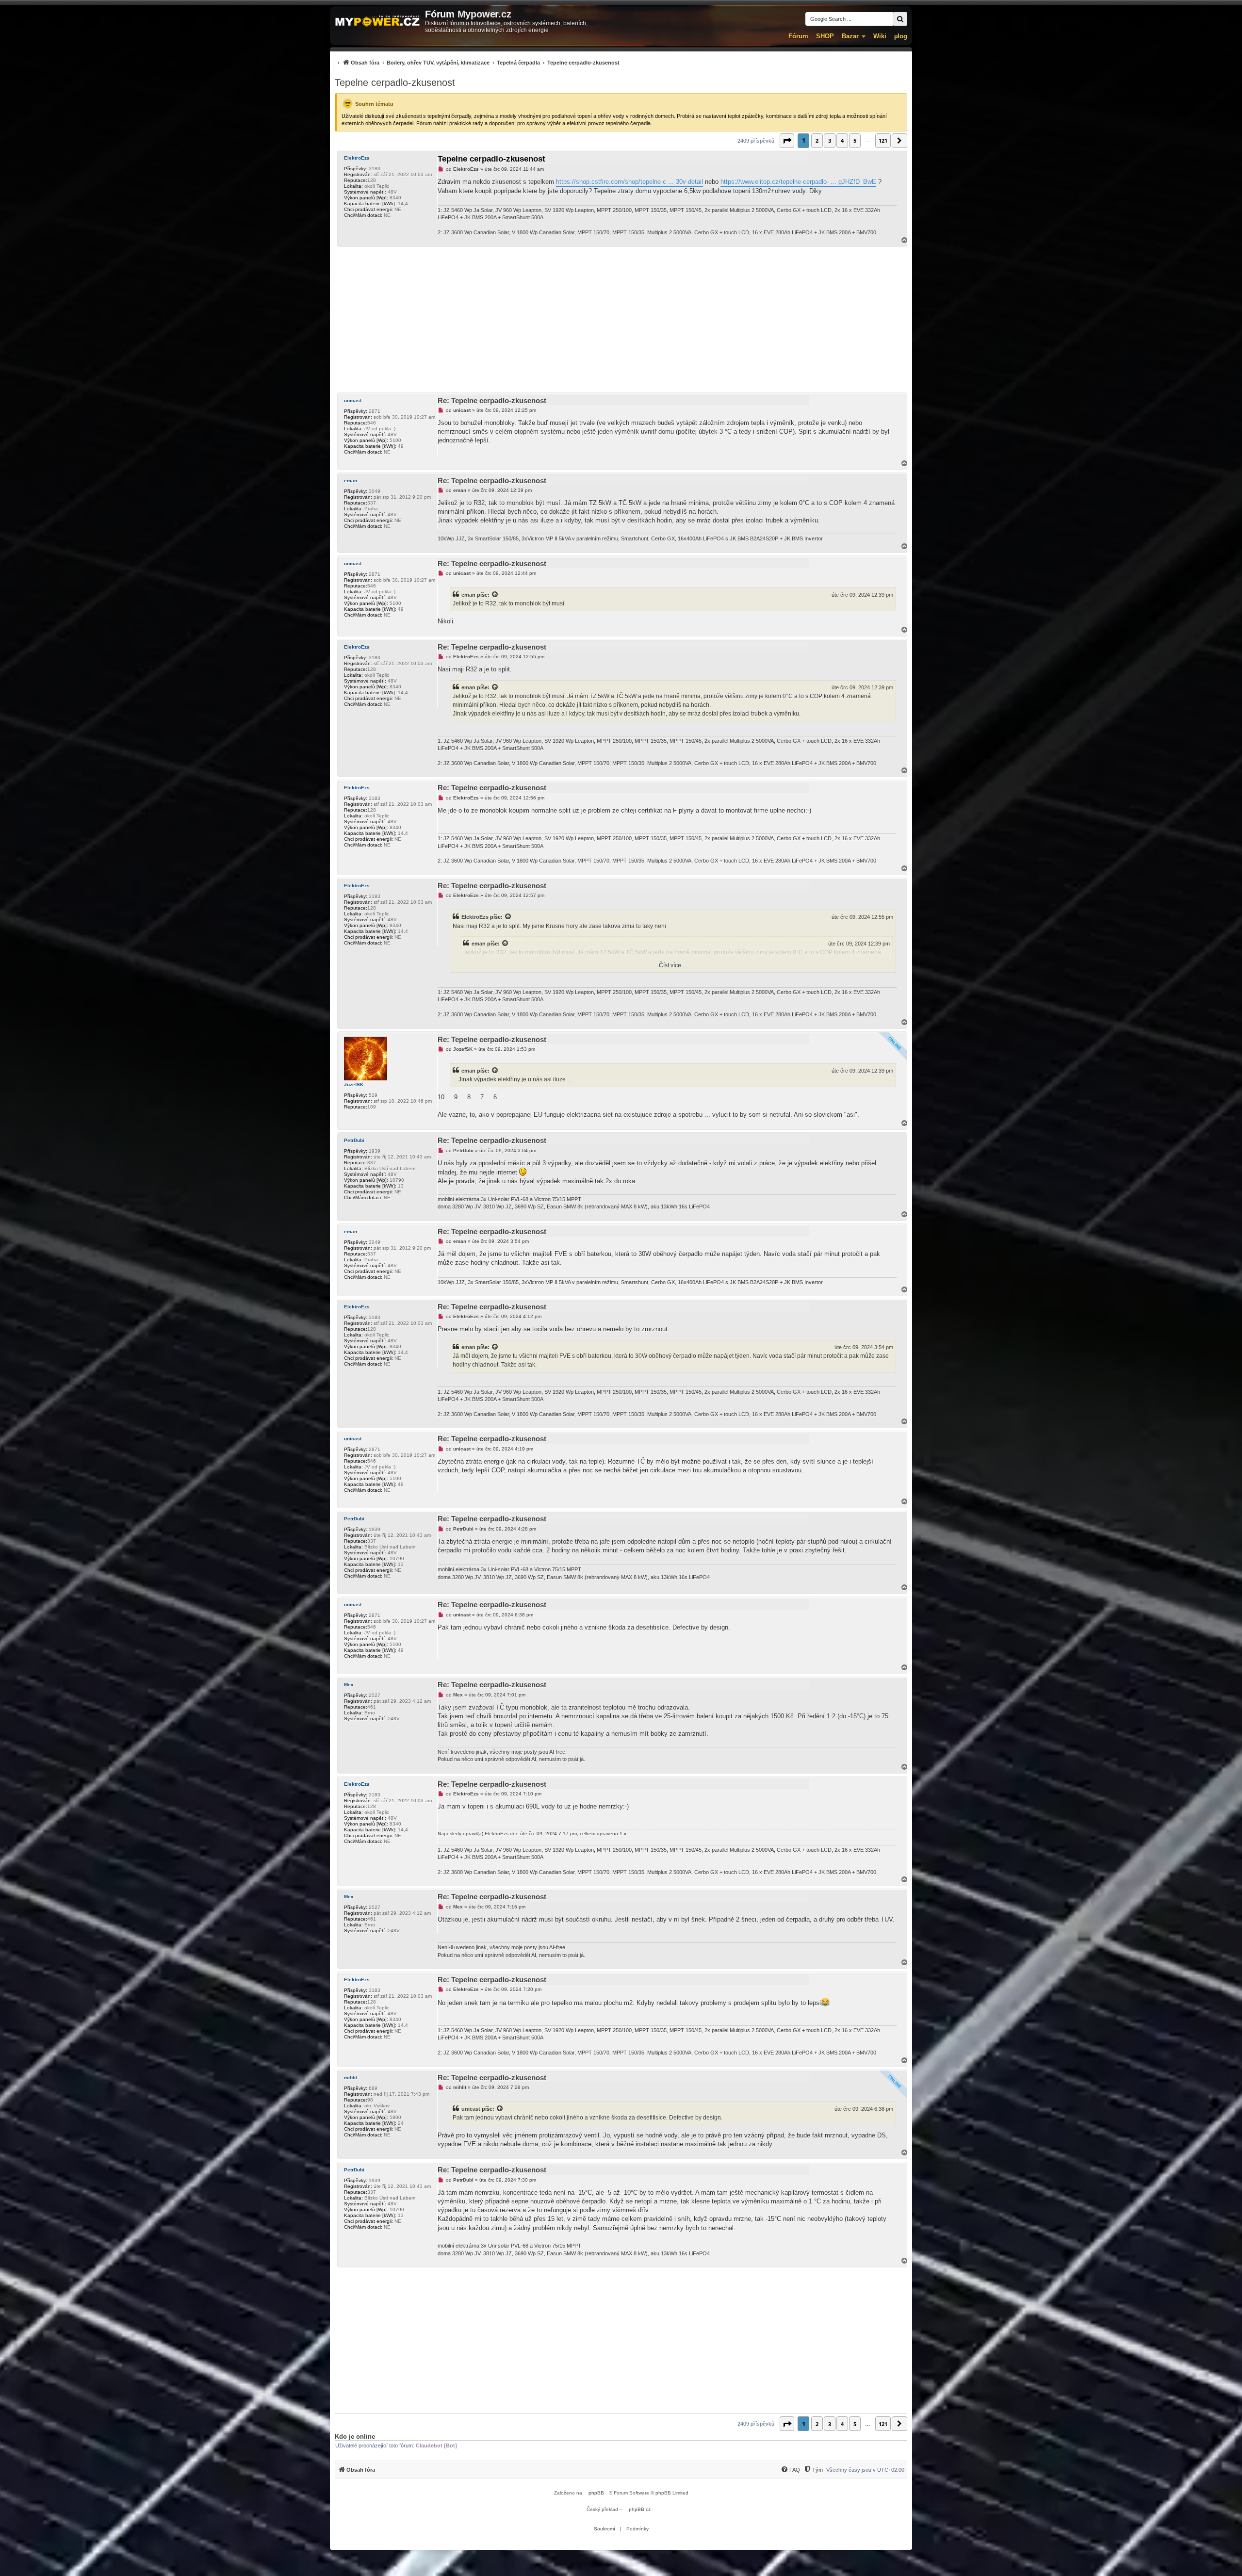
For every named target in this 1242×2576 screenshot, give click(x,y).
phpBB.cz (640, 2509)
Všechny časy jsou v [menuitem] (865, 2470)
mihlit (351, 2078)
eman (351, 481)
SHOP (825, 36)
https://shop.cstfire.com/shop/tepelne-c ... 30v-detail (629, 182)
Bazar (850, 36)
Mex (349, 1685)
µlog (901, 36)
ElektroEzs (357, 158)
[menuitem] (477, 62)
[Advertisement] (621, 320)
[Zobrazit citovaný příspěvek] (495, 595)
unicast (353, 400)
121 (883, 140)
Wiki (880, 36)
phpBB (596, 2493)
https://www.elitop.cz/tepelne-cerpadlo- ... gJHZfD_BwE (798, 182)
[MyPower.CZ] (377, 22)
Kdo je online (355, 2437)
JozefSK (354, 1084)
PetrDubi (354, 1140)
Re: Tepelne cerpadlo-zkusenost (492, 400)
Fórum (798, 36)
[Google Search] (900, 19)
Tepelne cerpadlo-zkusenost (395, 82)
